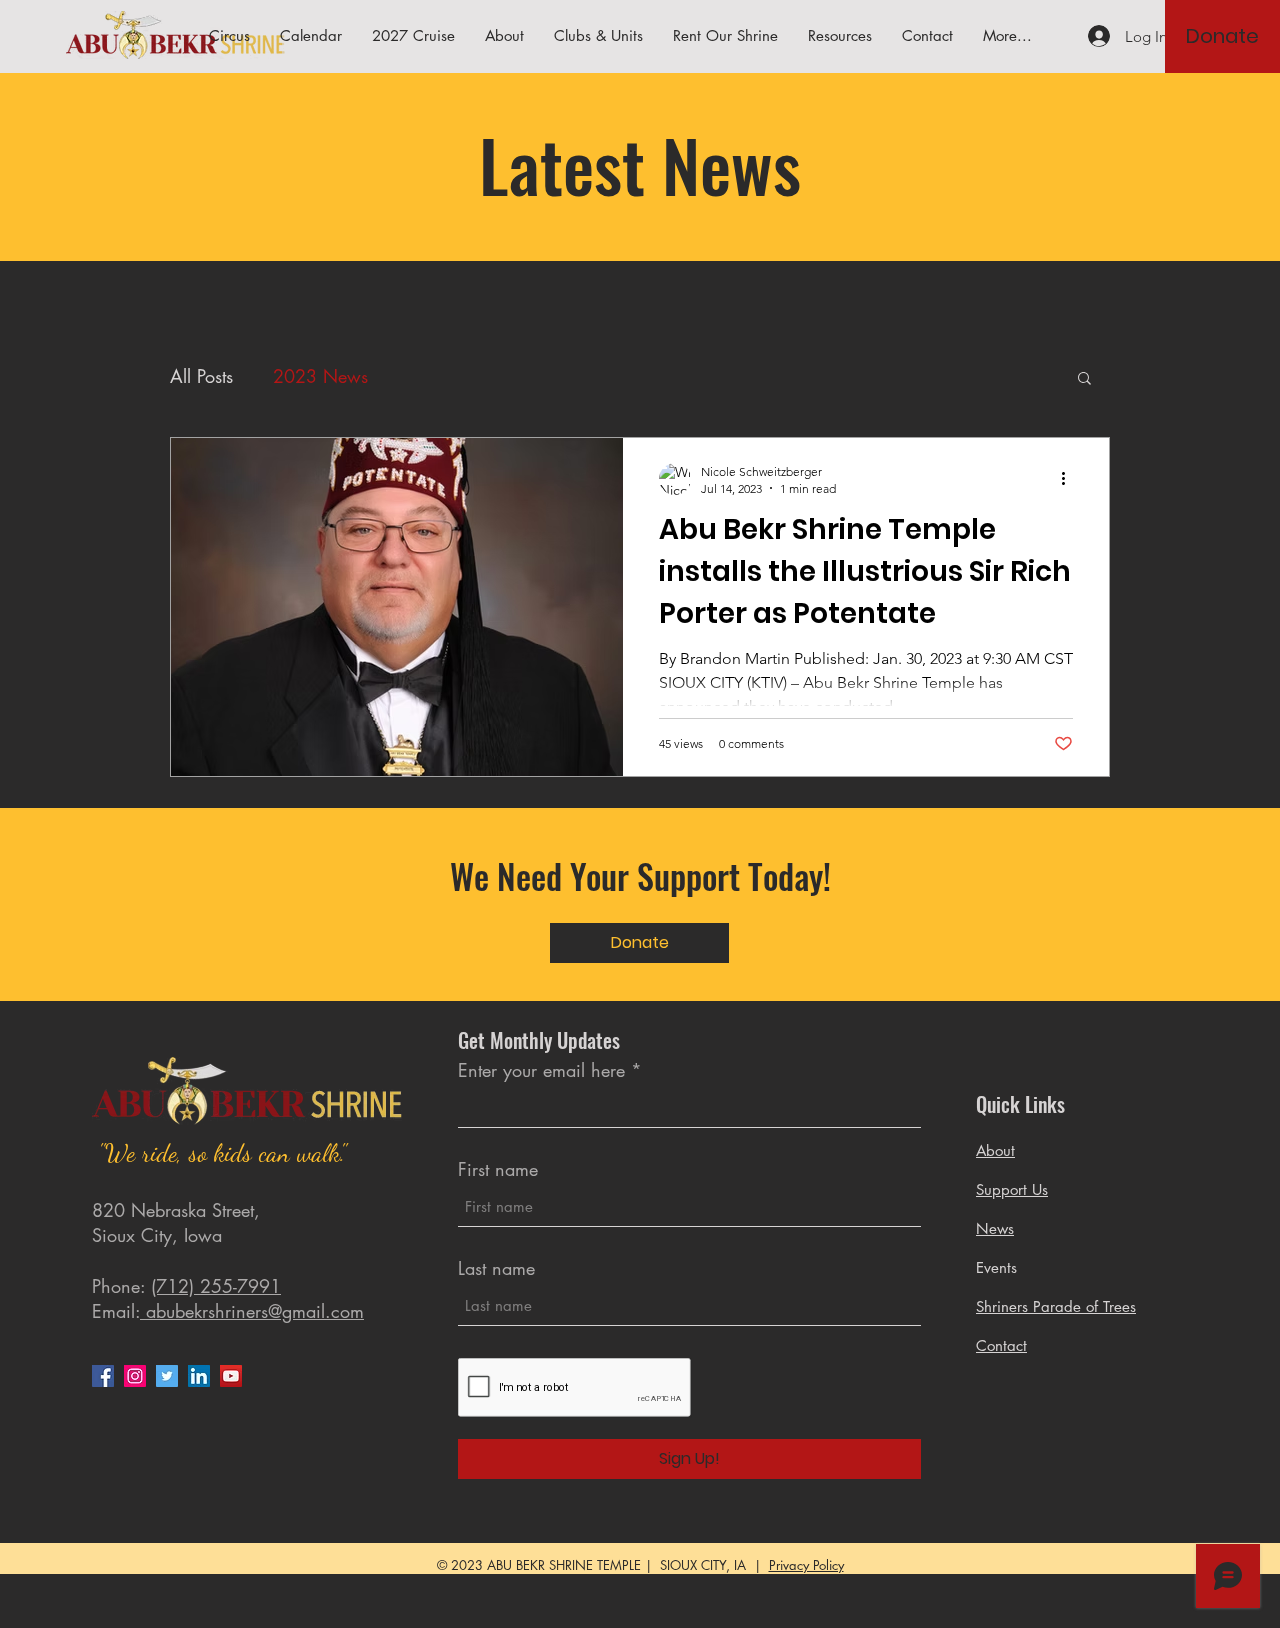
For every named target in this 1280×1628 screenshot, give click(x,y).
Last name (496, 1268)
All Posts (201, 376)
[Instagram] (135, 1376)
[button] (840, 36)
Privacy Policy (806, 1565)
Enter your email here (541, 1070)
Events (996, 1267)
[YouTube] (231, 1376)
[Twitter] (167, 1376)
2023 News (320, 376)
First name (498, 1169)
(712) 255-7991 (216, 1286)
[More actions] (1070, 479)
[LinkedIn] (199, 1376)
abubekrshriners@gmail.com (252, 1311)
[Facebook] (103, 1376)
